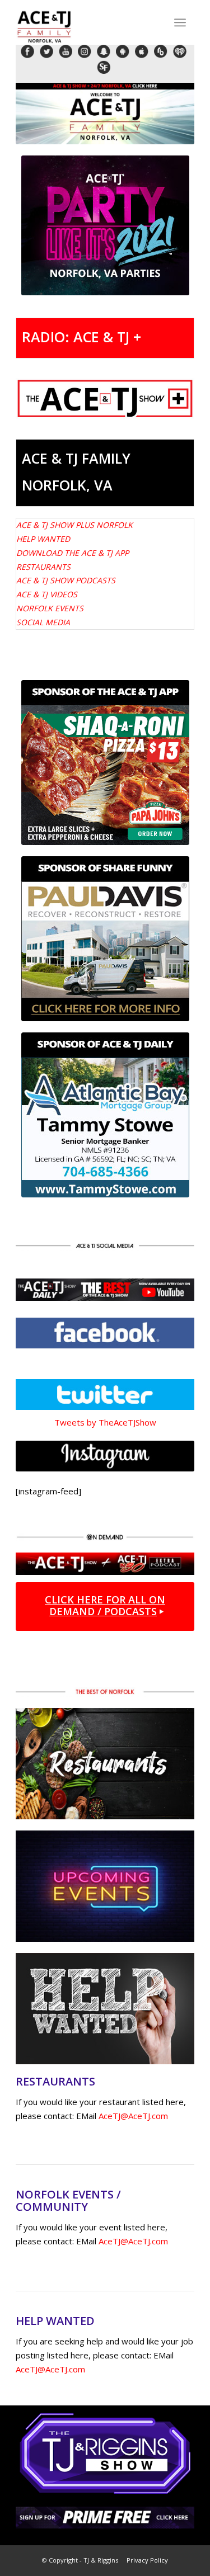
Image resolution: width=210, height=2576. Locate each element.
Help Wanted (43, 539)
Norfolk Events (50, 608)
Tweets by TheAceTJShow (105, 1422)
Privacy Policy (147, 2560)
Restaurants (43, 567)
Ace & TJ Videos (47, 594)
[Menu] (180, 22)
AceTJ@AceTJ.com (133, 2116)
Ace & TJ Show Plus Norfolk (74, 525)
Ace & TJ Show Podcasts (66, 580)
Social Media (43, 622)
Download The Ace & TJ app (73, 553)
